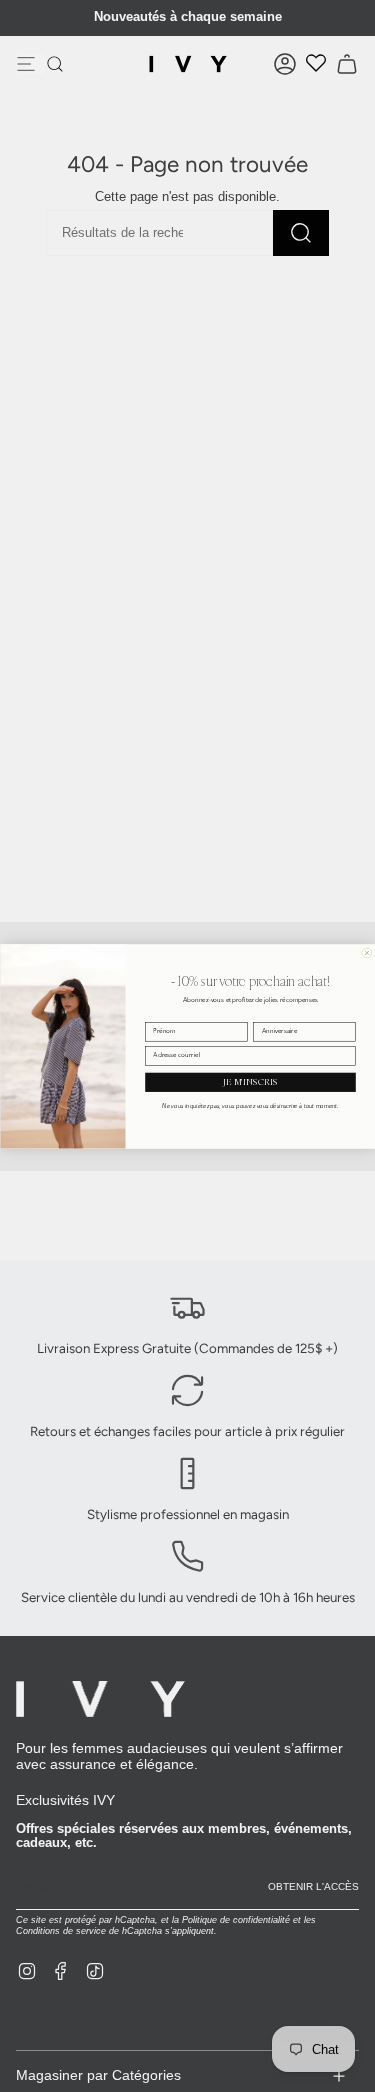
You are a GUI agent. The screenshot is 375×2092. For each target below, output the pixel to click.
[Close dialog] (367, 953)
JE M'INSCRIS (250, 1081)
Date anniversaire (278, 1014)
